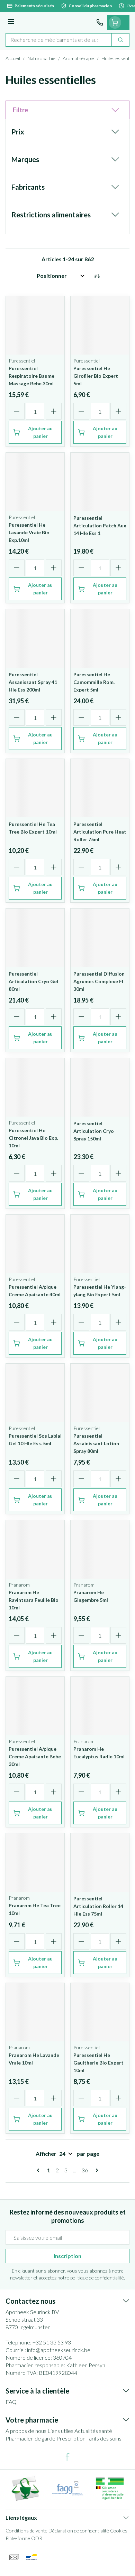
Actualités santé (93, 2431)
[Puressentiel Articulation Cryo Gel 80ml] (35, 938)
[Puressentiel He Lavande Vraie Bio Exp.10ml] (35, 482)
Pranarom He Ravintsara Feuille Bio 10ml (34, 1600)
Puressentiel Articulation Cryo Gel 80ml (33, 981)
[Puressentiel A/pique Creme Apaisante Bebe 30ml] (35, 1706)
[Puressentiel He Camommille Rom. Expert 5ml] (100, 638)
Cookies (119, 2531)
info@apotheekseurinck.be (59, 2350)
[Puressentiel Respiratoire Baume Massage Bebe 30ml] (35, 325)
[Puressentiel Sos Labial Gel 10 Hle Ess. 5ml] (35, 1393)
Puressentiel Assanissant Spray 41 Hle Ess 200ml (33, 682)
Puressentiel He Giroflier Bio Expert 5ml (96, 376)
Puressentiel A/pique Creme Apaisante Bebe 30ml (35, 1756)
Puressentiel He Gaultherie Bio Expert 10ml (98, 2063)
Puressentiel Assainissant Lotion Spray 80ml (96, 1443)
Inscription (67, 2256)
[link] (39, 2170)
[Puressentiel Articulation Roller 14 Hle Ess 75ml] (100, 1863)
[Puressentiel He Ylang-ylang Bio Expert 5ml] (100, 1244)
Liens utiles (60, 2431)
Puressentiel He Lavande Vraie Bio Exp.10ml (29, 532)
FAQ (11, 2402)
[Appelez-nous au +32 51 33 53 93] (100, 22)
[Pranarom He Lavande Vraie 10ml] (35, 2012)
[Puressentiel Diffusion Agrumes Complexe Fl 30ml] (100, 938)
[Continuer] (96, 2170)
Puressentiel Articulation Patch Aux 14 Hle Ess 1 (100, 525)
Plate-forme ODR (24, 2538)
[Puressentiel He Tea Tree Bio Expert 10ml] (35, 788)
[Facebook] (67, 2457)
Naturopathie (41, 58)
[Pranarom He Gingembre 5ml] (100, 1549)
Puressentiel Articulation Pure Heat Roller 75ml (100, 832)
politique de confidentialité (97, 2278)
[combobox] (59, 40)
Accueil (13, 58)
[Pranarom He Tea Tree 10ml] (35, 1863)
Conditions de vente (26, 2531)
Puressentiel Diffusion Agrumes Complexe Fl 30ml (99, 981)
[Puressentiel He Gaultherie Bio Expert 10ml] (100, 2012)
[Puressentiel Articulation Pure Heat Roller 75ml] (100, 788)
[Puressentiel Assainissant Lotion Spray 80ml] (100, 1393)
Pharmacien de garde (30, 2438)
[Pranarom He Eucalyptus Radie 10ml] (100, 1706)
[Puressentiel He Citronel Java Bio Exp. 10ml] (35, 1087)
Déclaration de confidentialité (79, 2531)
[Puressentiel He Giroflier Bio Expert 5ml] (100, 325)
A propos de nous (26, 2431)
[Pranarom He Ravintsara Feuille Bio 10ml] (35, 1549)
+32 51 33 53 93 (52, 2342)
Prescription (71, 2438)
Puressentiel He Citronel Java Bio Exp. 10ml (33, 1138)
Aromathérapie (78, 58)
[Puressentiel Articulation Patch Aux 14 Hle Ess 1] (100, 482)
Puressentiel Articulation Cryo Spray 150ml (94, 1131)
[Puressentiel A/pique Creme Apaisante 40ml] (35, 1244)
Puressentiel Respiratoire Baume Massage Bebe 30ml (31, 376)
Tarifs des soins (104, 2438)
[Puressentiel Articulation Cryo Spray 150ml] (100, 1087)
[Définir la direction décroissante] (97, 276)
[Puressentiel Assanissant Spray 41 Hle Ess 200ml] (35, 638)
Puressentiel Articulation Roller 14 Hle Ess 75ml (98, 1906)
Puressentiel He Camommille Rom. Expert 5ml (94, 682)
